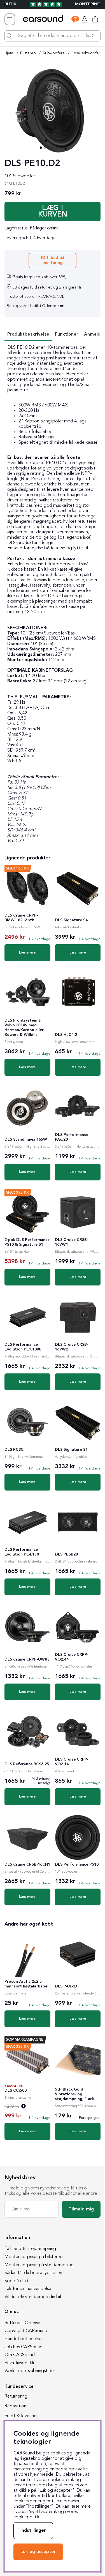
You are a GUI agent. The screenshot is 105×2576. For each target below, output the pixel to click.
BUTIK (11, 4)
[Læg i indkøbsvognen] (53, 211)
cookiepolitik (26, 2517)
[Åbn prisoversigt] (24, 2107)
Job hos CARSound (24, 2347)
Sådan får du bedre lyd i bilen (33, 2273)
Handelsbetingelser (24, 2339)
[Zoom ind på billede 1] (53, 111)
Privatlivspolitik (19, 2363)
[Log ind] (85, 19)
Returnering (16, 2396)
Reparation (15, 2406)
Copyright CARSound (26, 2331)
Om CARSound (20, 2355)
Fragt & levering (21, 2416)
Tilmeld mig (81, 2209)
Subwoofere (54, 53)
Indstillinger (33, 2531)
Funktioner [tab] (67, 334)
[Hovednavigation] (10, 19)
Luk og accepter (38, 2552)
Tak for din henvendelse (28, 2289)
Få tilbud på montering (53, 260)
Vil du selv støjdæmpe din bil (33, 2297)
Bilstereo (28, 53)
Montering (88, 4)
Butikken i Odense (22, 2323)
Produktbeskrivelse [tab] (28, 334)
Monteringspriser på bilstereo (34, 2257)
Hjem (9, 53)
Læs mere (27, 953)
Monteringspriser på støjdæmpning (39, 2265)
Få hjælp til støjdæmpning (30, 2249)
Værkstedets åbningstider (30, 2371)
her (60, 306)
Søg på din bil (18, 2281)
